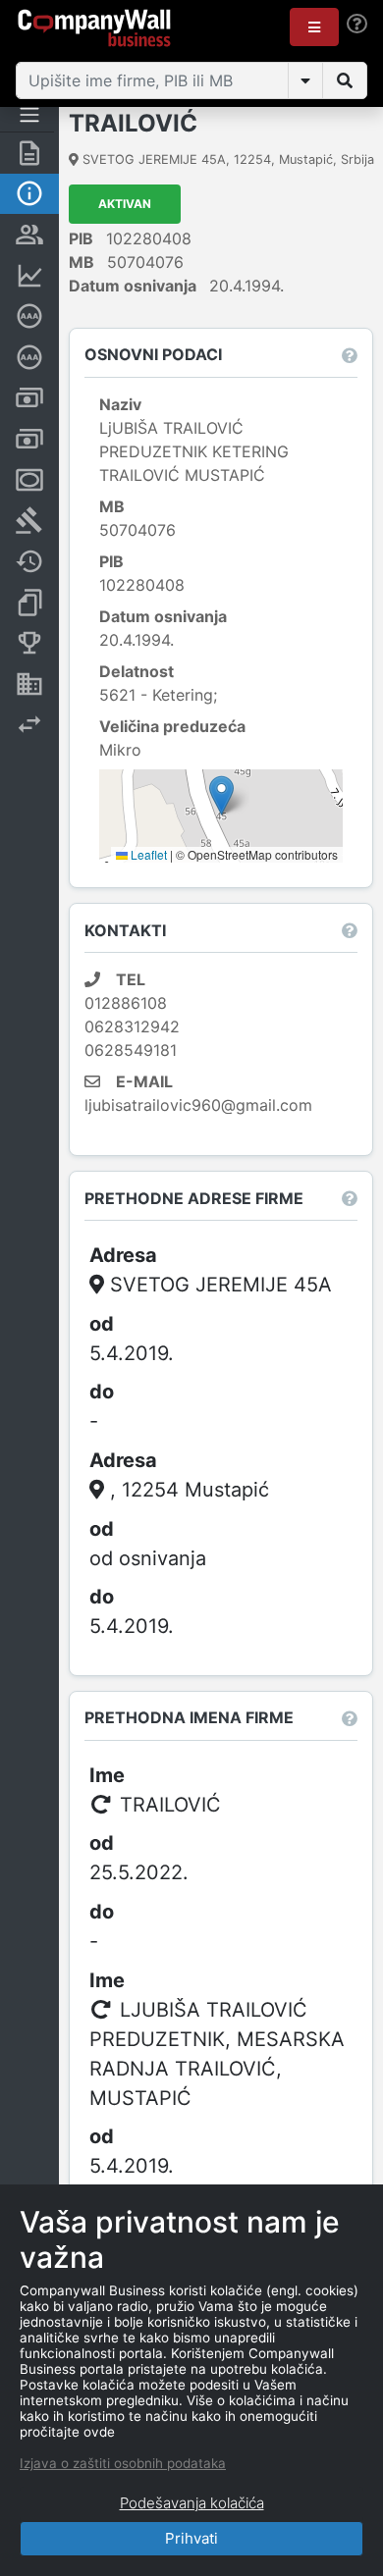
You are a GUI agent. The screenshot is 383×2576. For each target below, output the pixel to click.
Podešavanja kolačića (192, 2503)
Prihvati (191, 2538)
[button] (314, 27)
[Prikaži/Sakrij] (305, 80)
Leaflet (147, 854)
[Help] (357, 24)
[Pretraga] (345, 80)
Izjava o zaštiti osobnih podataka (123, 2463)
